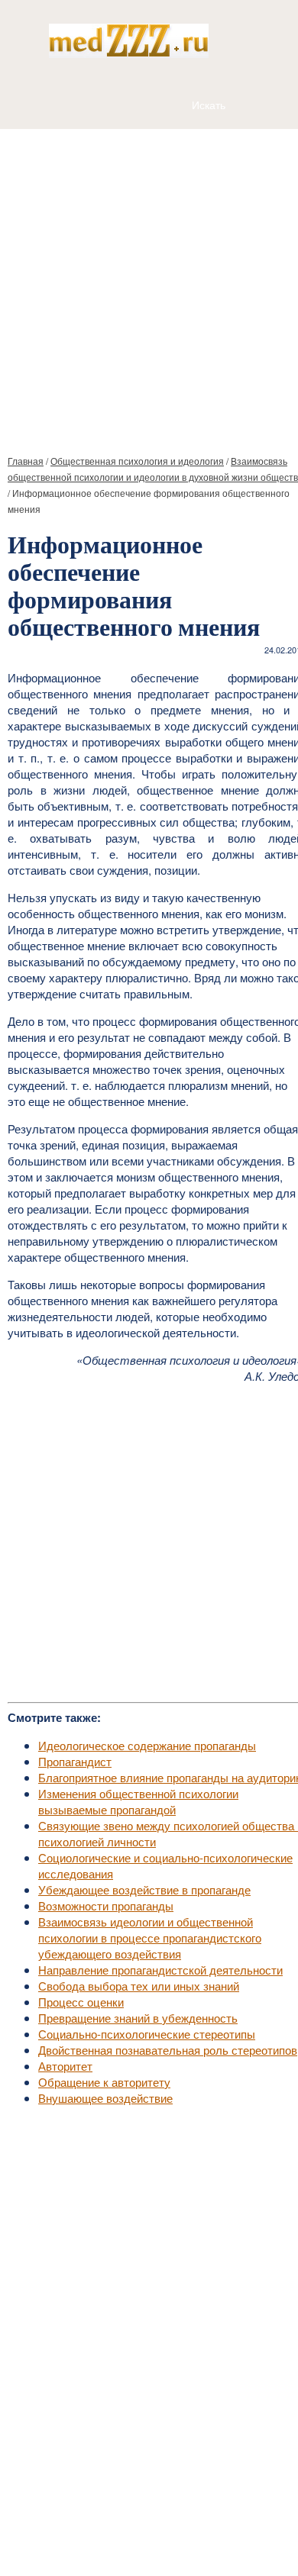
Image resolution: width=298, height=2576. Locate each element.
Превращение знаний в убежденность (138, 2018)
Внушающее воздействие (105, 2098)
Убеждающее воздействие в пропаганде (144, 1889)
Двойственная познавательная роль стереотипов (168, 2050)
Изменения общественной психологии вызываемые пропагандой (138, 1801)
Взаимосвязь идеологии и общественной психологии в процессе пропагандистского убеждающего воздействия (150, 1938)
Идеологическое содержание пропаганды (147, 1745)
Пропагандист (75, 1761)
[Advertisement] (149, 285)
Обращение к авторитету (104, 2082)
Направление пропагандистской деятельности (160, 1970)
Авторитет (65, 2066)
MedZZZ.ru (92, 2526)
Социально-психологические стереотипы (147, 2034)
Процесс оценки (81, 2002)
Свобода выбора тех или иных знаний (139, 1986)
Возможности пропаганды (106, 1905)
